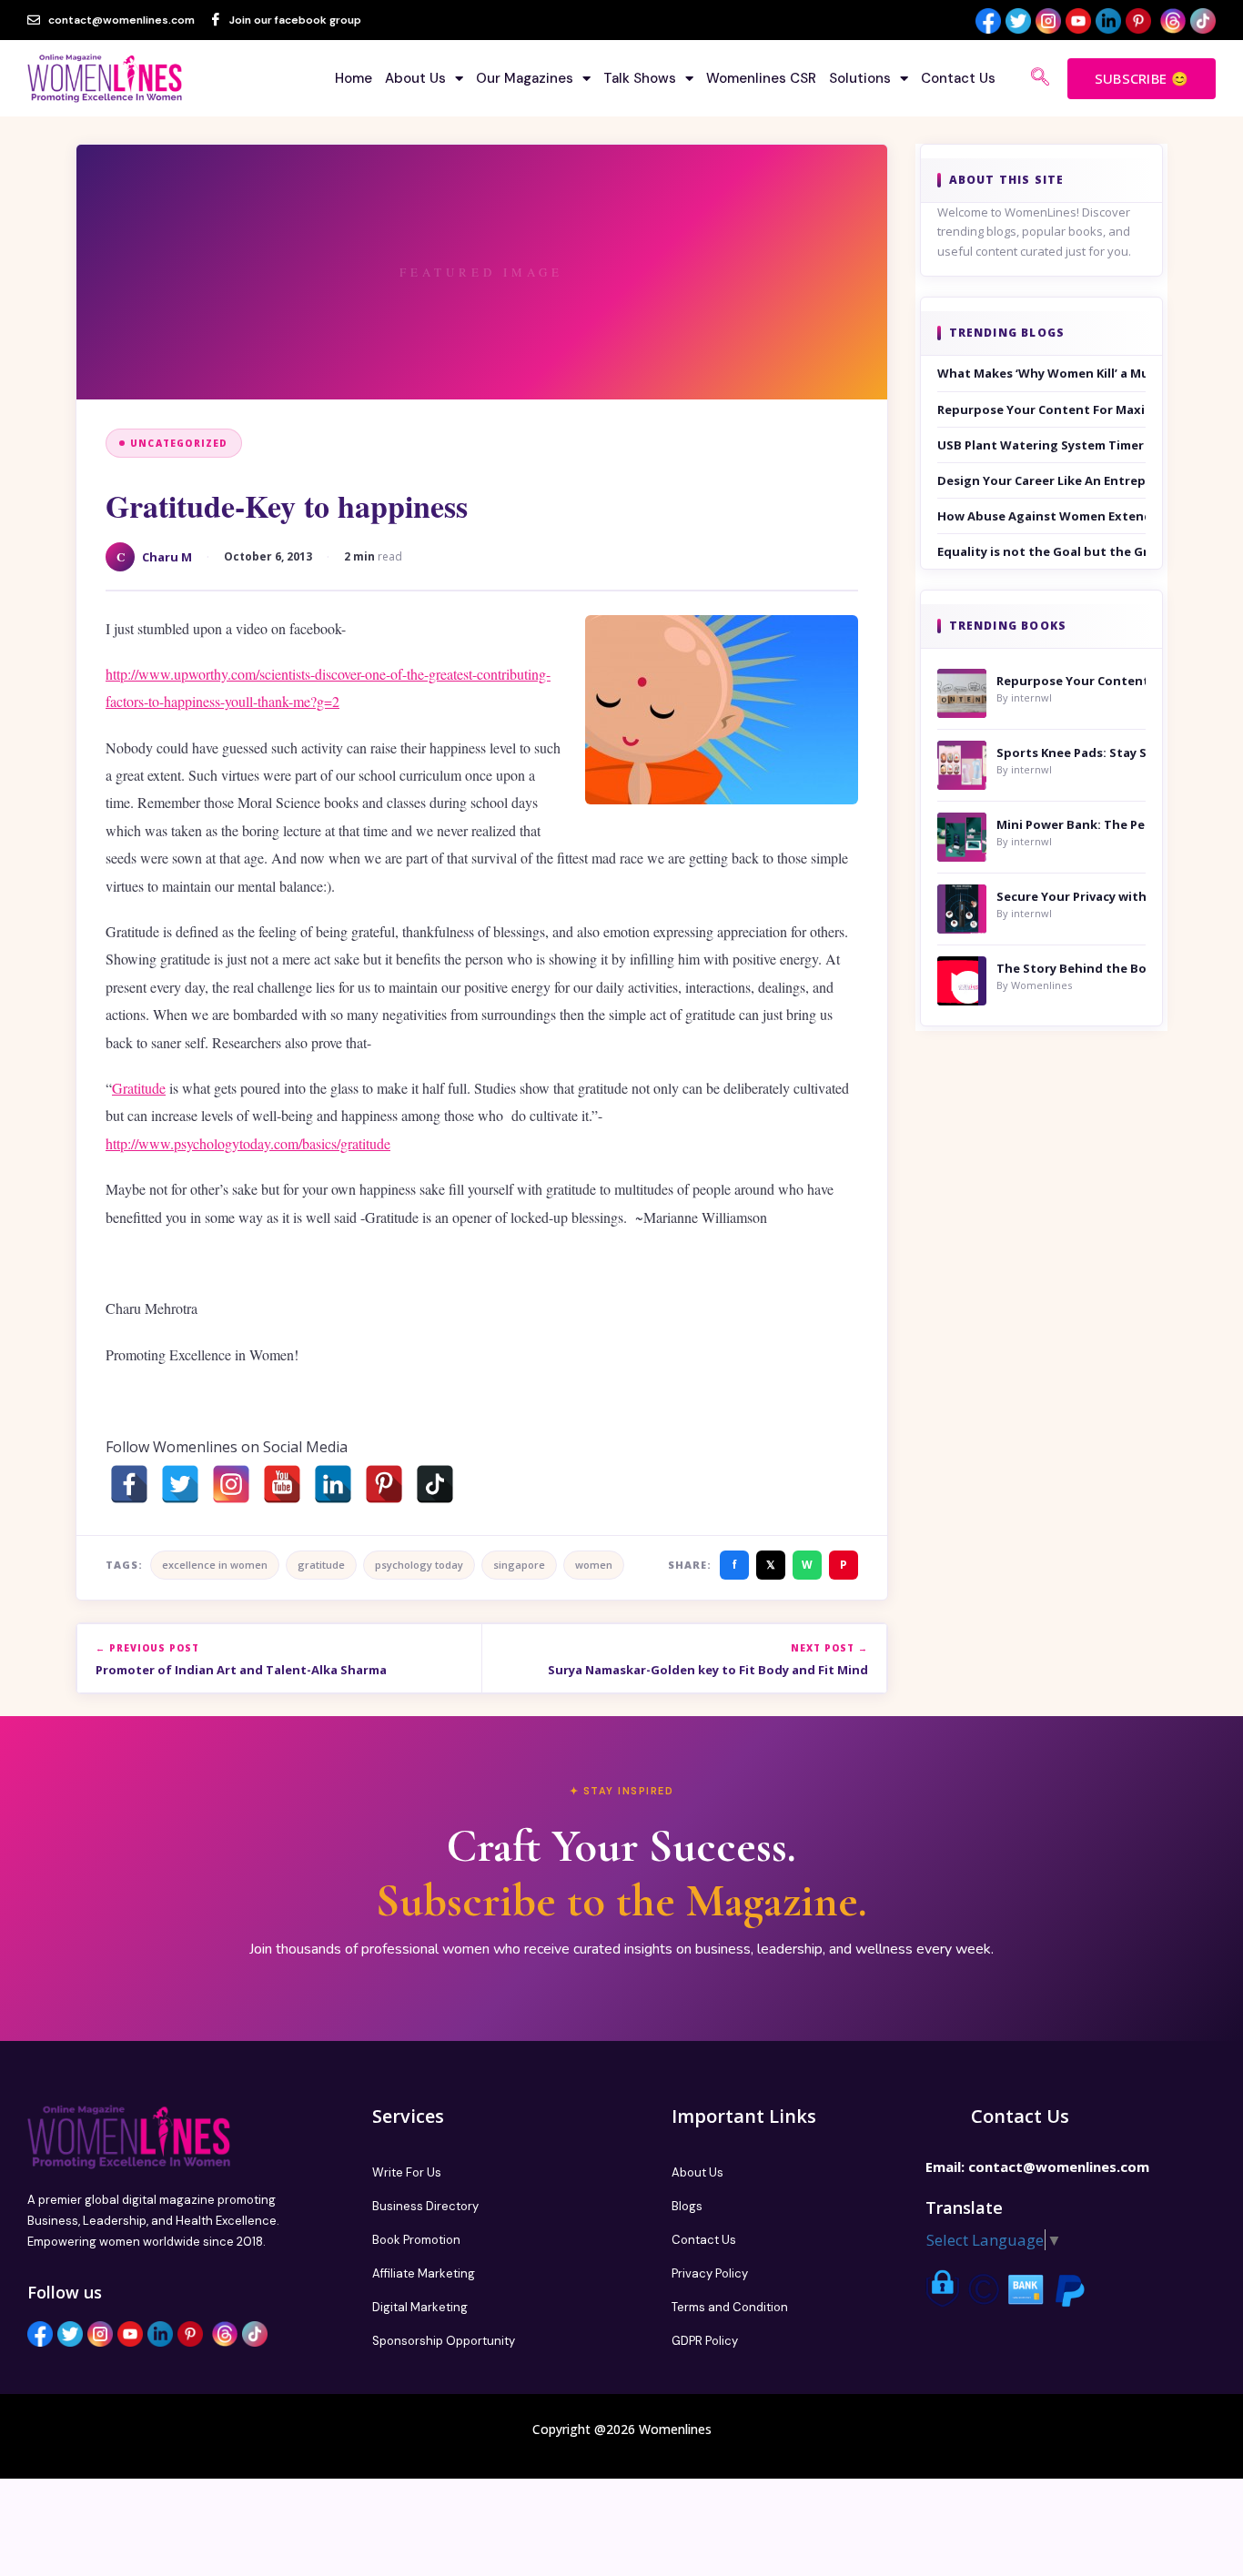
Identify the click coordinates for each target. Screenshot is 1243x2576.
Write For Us (407, 2172)
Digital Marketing (420, 2307)
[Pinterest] (384, 1484)
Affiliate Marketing (424, 2273)
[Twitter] (180, 1484)
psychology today (419, 1565)
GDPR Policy (705, 2341)
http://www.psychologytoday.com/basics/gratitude (248, 1143)
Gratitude (139, 1088)
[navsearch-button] (1040, 78)
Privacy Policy (710, 2273)
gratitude (321, 1565)
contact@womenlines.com (1059, 2167)
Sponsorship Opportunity (444, 2341)
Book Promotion (416, 2240)
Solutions (860, 78)
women (594, 1565)
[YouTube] (282, 1484)
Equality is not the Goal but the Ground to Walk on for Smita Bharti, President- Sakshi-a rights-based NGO (1042, 551)
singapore (519, 1565)
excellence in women (215, 1565)
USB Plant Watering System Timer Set (1042, 445)
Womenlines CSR (761, 78)
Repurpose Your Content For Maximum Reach (1042, 409)
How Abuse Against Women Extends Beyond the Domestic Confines (1042, 516)
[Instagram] (231, 1484)
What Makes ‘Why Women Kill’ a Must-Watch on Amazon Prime (1042, 373)
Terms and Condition (730, 2307)
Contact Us (958, 78)
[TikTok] (435, 1484)
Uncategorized (179, 443)
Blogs (687, 2206)
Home (354, 78)
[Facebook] (129, 1484)
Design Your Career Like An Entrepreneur (1042, 480)
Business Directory (425, 2206)
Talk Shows (640, 78)
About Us (415, 78)
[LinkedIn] (333, 1484)
